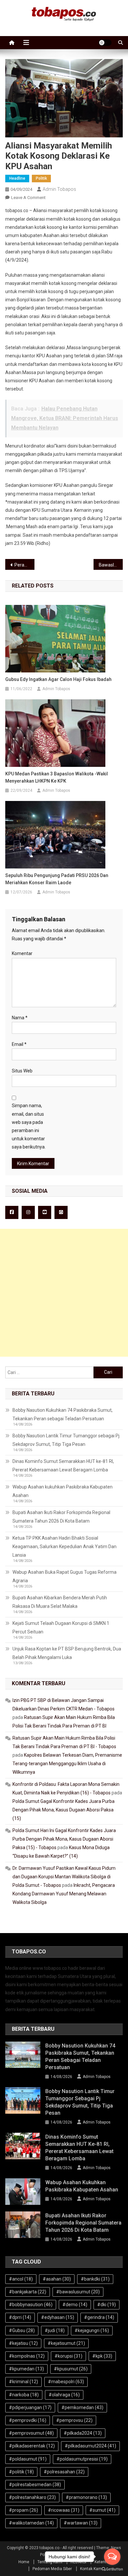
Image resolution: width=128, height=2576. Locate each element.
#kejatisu (23, 2343)
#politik (21, 2472)
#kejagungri (92, 2330)
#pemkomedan (82, 2407)
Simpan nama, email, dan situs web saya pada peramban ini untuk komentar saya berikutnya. (29, 1126)
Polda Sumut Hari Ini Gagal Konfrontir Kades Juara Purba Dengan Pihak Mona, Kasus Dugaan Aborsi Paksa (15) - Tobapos (64, 1839)
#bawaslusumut (78, 2292)
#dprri (20, 2317)
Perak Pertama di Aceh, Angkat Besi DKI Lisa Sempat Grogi (25, 565)
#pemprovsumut (31, 2433)
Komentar (22, 953)
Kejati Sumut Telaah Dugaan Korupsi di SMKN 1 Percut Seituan (61, 1627)
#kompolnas (27, 2356)
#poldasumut (28, 2459)
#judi (55, 2330)
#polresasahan (64, 2472)
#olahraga (64, 2395)
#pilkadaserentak (32, 2446)
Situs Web (22, 1071)
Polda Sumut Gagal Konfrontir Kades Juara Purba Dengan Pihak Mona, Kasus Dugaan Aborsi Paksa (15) (64, 1810)
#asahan (57, 2279)
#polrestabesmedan (35, 2485)
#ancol (21, 2279)
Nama (20, 1018)
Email (19, 1044)
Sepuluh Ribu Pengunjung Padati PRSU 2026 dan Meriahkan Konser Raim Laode (57, 879)
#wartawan (81, 2523)
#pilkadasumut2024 (90, 2446)
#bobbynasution (31, 2305)
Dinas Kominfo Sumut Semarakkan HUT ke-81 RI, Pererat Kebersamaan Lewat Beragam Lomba (63, 1466)
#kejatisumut (66, 2343)
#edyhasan (58, 2317)
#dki (107, 2305)
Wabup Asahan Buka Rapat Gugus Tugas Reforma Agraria (64, 1576)
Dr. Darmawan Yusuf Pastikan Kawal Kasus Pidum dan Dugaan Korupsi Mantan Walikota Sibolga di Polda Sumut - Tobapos (64, 1877)
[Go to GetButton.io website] (112, 2569)
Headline (17, 178)
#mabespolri (66, 2382)
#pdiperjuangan (30, 2407)
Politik (41, 178)
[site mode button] (105, 43)
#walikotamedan (31, 2523)
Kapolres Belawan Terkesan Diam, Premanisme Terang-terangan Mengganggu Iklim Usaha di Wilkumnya (67, 1764)
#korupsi (68, 2356)
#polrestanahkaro (32, 2497)
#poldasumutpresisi (82, 2459)
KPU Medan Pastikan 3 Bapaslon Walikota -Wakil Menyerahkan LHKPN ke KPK (57, 777)
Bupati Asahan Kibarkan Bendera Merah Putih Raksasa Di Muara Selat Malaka (60, 1602)
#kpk (102, 2356)
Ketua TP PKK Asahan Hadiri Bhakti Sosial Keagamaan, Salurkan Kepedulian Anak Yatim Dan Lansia (64, 1547)
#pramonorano (86, 2497)
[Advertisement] (64, 1293)
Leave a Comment (28, 198)
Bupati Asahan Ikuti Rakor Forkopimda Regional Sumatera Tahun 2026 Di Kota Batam (61, 1517)
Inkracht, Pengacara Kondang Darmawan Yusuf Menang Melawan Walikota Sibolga (64, 1894)
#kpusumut (71, 2369)
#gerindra (99, 2317)
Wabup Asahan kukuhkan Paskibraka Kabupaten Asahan (63, 1491)
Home (24, 2562)
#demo (75, 2305)
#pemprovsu (74, 2420)
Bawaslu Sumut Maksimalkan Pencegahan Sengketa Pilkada (111, 565)
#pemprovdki (28, 2420)
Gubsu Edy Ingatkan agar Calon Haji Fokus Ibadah (58, 679)
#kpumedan (26, 2369)
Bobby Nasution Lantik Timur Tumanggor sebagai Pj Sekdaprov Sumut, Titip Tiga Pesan (66, 1440)
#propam (23, 2510)
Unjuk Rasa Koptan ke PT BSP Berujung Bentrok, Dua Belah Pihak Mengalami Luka (67, 1653)
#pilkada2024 (83, 2433)
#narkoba (24, 2395)
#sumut (102, 2510)
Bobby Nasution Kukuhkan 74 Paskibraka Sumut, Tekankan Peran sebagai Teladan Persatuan (63, 1414)
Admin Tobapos (59, 189)
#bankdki (95, 2279)
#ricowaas (64, 2510)
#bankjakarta (28, 2292)
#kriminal (23, 2382)
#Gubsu (22, 2330)
